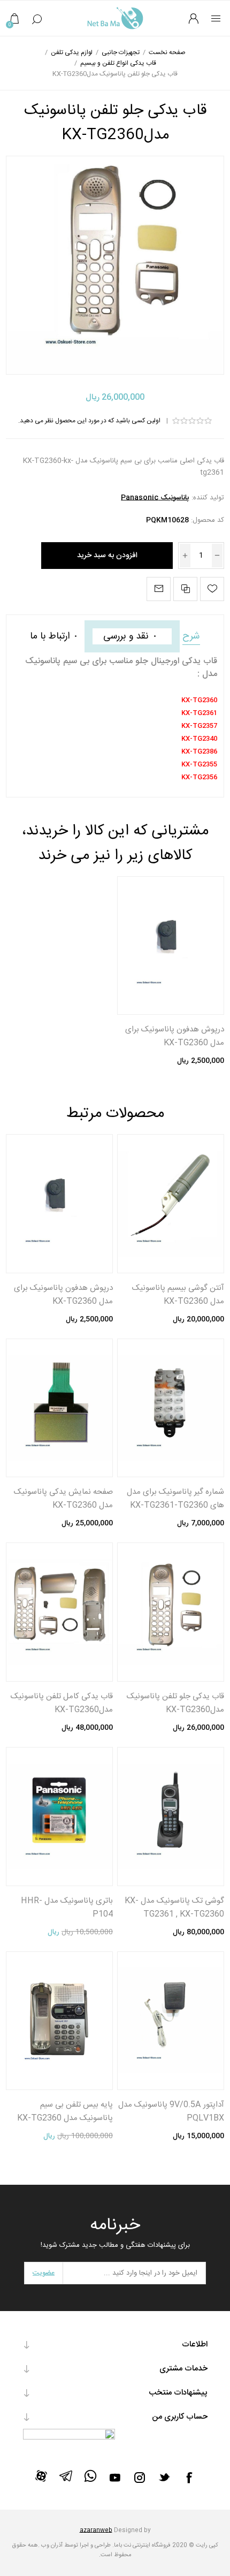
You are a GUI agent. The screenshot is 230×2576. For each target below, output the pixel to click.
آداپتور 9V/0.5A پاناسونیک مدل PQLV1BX (171, 2111)
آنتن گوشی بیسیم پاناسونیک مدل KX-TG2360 (178, 1295)
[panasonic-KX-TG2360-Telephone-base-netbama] (59, 2021)
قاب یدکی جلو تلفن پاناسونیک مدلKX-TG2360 (175, 1703)
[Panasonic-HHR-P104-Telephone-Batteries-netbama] (59, 1817)
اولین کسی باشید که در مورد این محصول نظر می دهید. (89, 421)
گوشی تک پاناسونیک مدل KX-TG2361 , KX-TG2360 (174, 1908)
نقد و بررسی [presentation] (126, 636)
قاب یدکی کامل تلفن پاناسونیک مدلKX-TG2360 (62, 1703)
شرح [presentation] (191, 636)
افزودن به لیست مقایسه (185, 589)
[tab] (191, 636)
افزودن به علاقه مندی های (212, 589)
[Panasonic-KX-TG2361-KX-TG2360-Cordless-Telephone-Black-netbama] (171, 1817)
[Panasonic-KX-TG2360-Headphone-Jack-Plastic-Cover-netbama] (171, 946)
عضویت (44, 2273)
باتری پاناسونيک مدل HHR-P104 (67, 1908)
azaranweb (96, 2531)
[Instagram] (140, 2478)
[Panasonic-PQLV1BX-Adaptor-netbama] (171, 2021)
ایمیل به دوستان (159, 589)
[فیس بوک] (189, 2478)
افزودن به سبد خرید (107, 556)
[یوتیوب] (115, 2478)
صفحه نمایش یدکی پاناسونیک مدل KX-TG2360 (63, 1499)
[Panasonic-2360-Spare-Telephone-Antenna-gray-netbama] (171, 1204)
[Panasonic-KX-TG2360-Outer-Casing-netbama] (59, 1612)
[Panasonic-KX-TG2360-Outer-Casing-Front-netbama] (171, 1612)
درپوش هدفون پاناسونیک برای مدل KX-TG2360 (175, 1036)
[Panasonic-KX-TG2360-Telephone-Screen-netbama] (59, 1408)
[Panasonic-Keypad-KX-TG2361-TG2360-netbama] (171, 1408)
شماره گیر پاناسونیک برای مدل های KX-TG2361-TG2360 (175, 1499)
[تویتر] (164, 2477)
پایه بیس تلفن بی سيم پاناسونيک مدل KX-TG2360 (65, 2111)
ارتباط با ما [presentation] (50, 636)
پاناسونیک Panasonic (155, 498)
